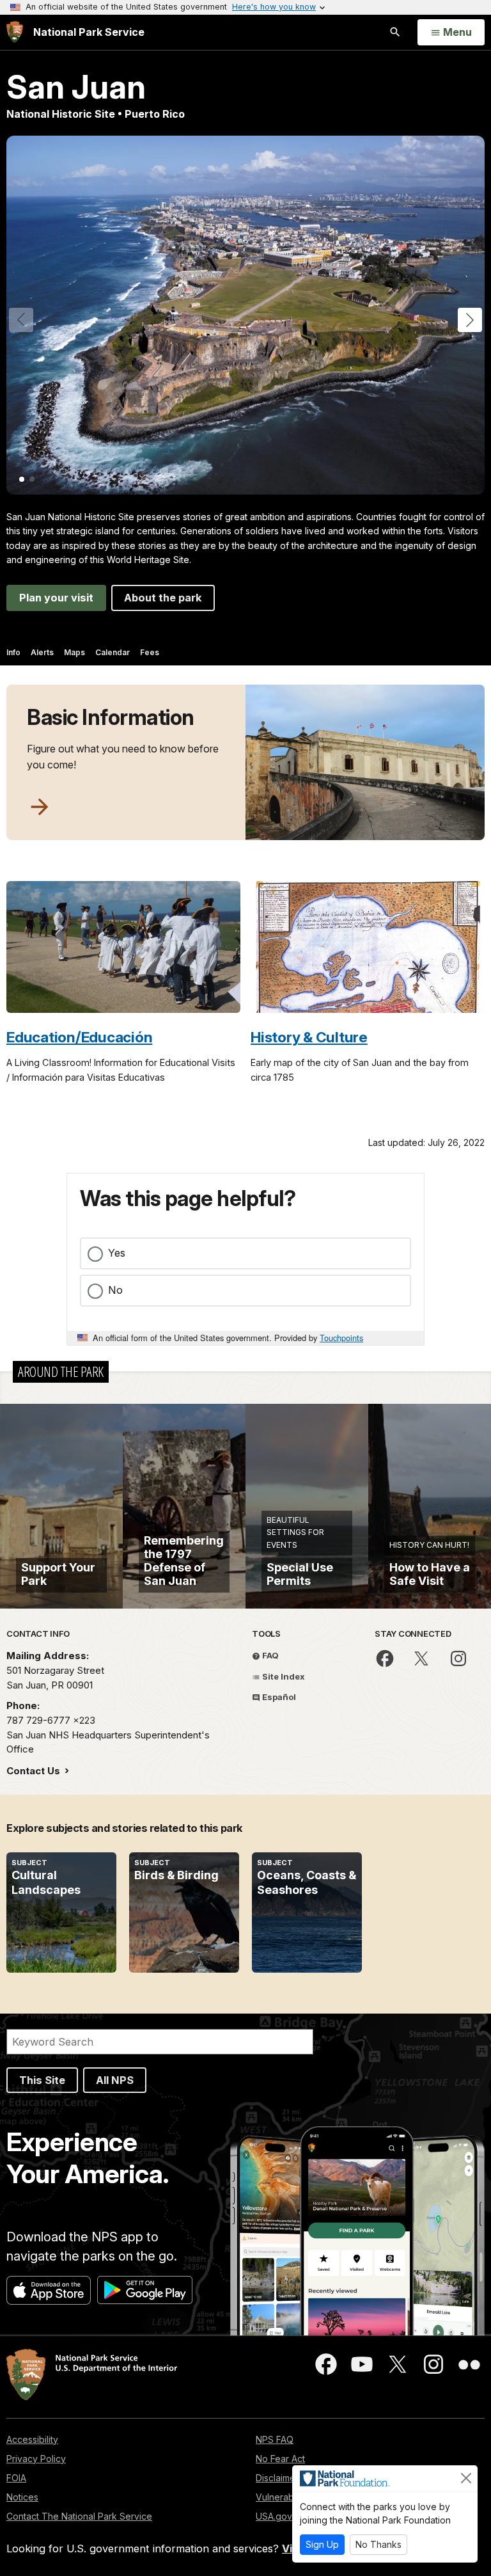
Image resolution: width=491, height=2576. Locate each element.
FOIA (16, 2478)
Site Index (283, 1676)
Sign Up (322, 2544)
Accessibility (32, 2439)
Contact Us (35, 1771)
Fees (150, 652)
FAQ (269, 1655)
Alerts (42, 652)
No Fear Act (280, 2459)
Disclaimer (277, 2478)
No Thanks (378, 2544)
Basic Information (111, 717)
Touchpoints (341, 1338)
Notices (22, 2497)
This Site (42, 2080)
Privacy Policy (36, 2459)
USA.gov (274, 2516)
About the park (163, 598)
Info (13, 652)
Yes (117, 1253)
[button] (470, 320)
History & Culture (309, 1037)
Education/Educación (79, 1037)
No (115, 1290)
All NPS (115, 2080)
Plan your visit (56, 598)
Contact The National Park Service (79, 2516)
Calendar (113, 652)
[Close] (466, 2478)
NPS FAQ (275, 2439)
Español (278, 1697)
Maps (74, 652)
